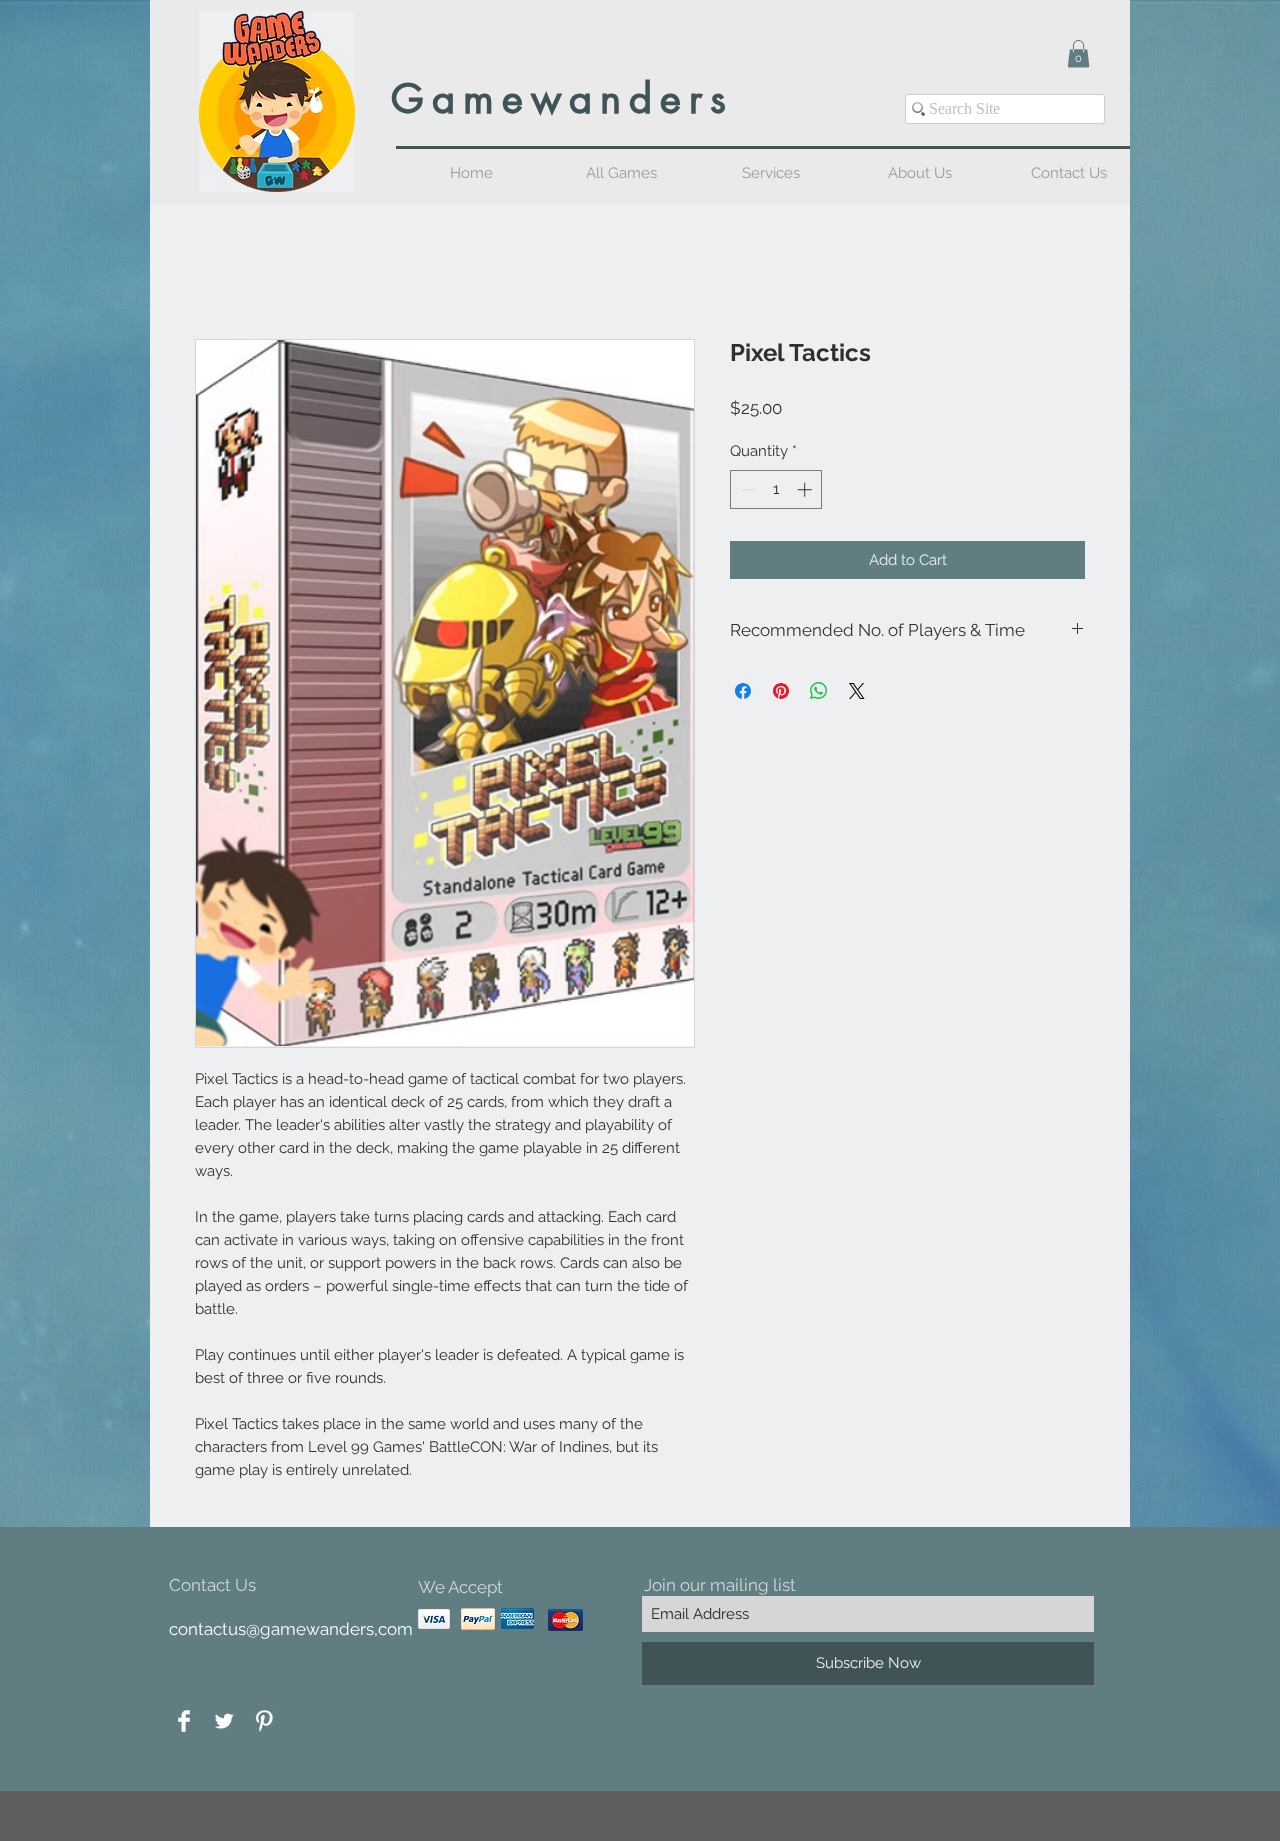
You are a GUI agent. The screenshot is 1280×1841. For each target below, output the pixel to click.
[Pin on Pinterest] (781, 693)
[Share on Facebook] (743, 693)
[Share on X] (857, 693)
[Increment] (806, 491)
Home (218, 268)
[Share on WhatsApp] (819, 693)
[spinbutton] (776, 491)
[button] (1078, 53)
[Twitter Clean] (224, 1723)
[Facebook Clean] (184, 1723)
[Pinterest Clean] (264, 1723)
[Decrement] (746, 491)
